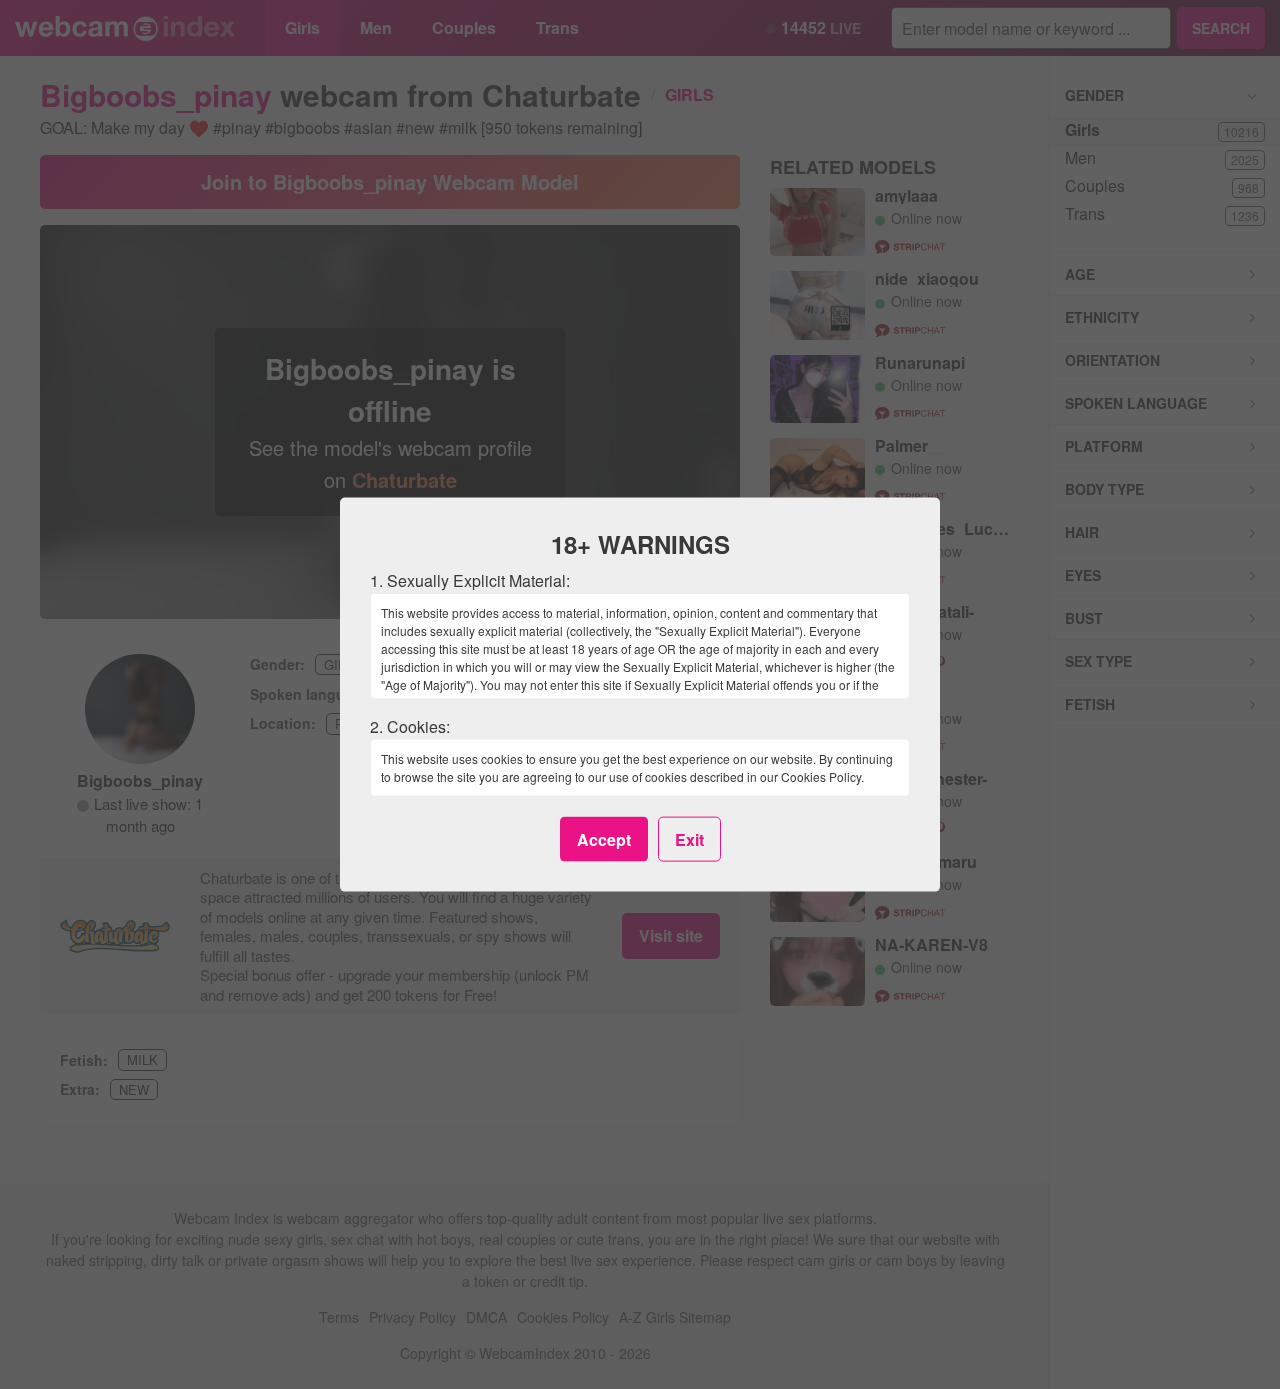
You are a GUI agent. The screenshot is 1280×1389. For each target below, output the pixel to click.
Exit (689, 838)
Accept (604, 838)
